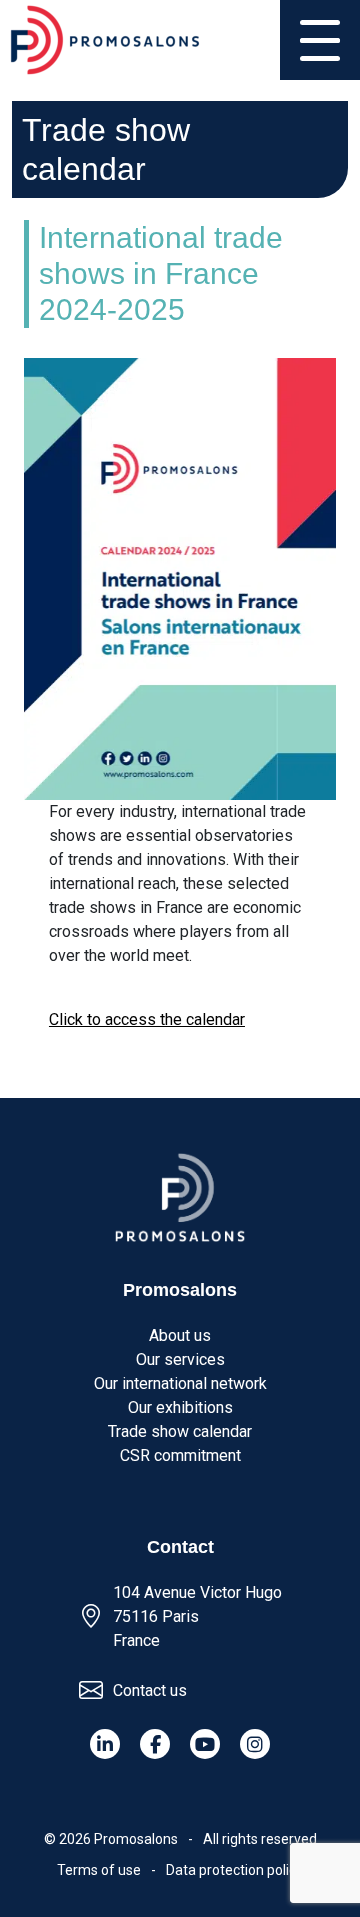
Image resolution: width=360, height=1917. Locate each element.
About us (180, 1335)
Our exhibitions (180, 1407)
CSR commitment (180, 1455)
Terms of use (99, 1870)
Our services (180, 1359)
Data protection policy (234, 1870)
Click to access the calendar (147, 1019)
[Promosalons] (105, 40)
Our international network (180, 1383)
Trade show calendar (180, 1431)
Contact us (150, 1690)
